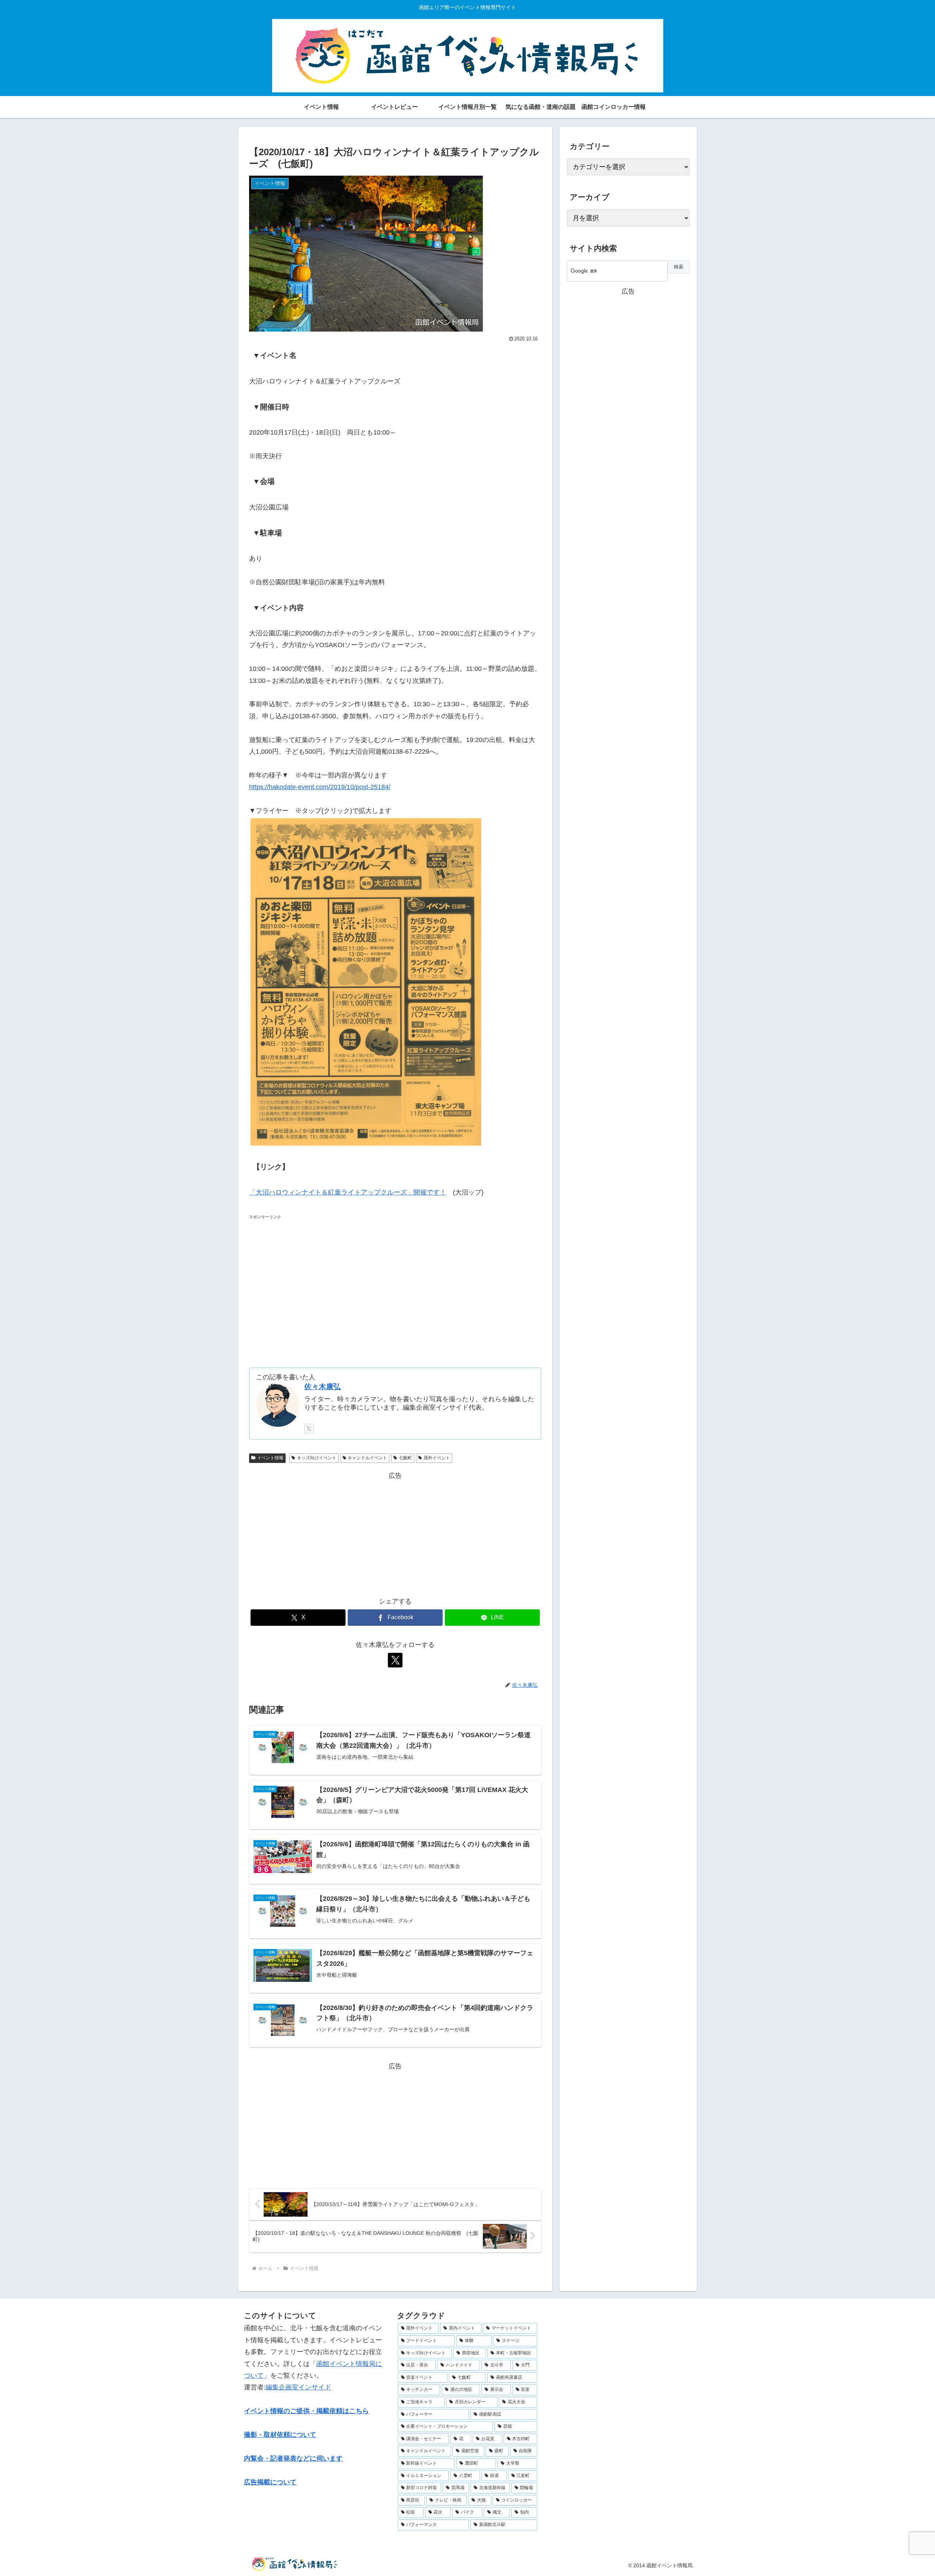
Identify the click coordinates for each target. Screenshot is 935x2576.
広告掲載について (270, 2482)
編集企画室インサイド (298, 2387)
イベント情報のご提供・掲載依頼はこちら (306, 2411)
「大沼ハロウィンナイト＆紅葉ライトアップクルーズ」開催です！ (348, 1192)
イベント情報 (270, 1458)
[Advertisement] (395, 1285)
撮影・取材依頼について (280, 2435)
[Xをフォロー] (309, 1429)
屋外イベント (437, 1458)
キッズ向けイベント (317, 1458)
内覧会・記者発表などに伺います (293, 2458)
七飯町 (405, 1458)
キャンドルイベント (367, 1458)
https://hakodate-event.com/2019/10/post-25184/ (320, 787)
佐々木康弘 (323, 1387)
